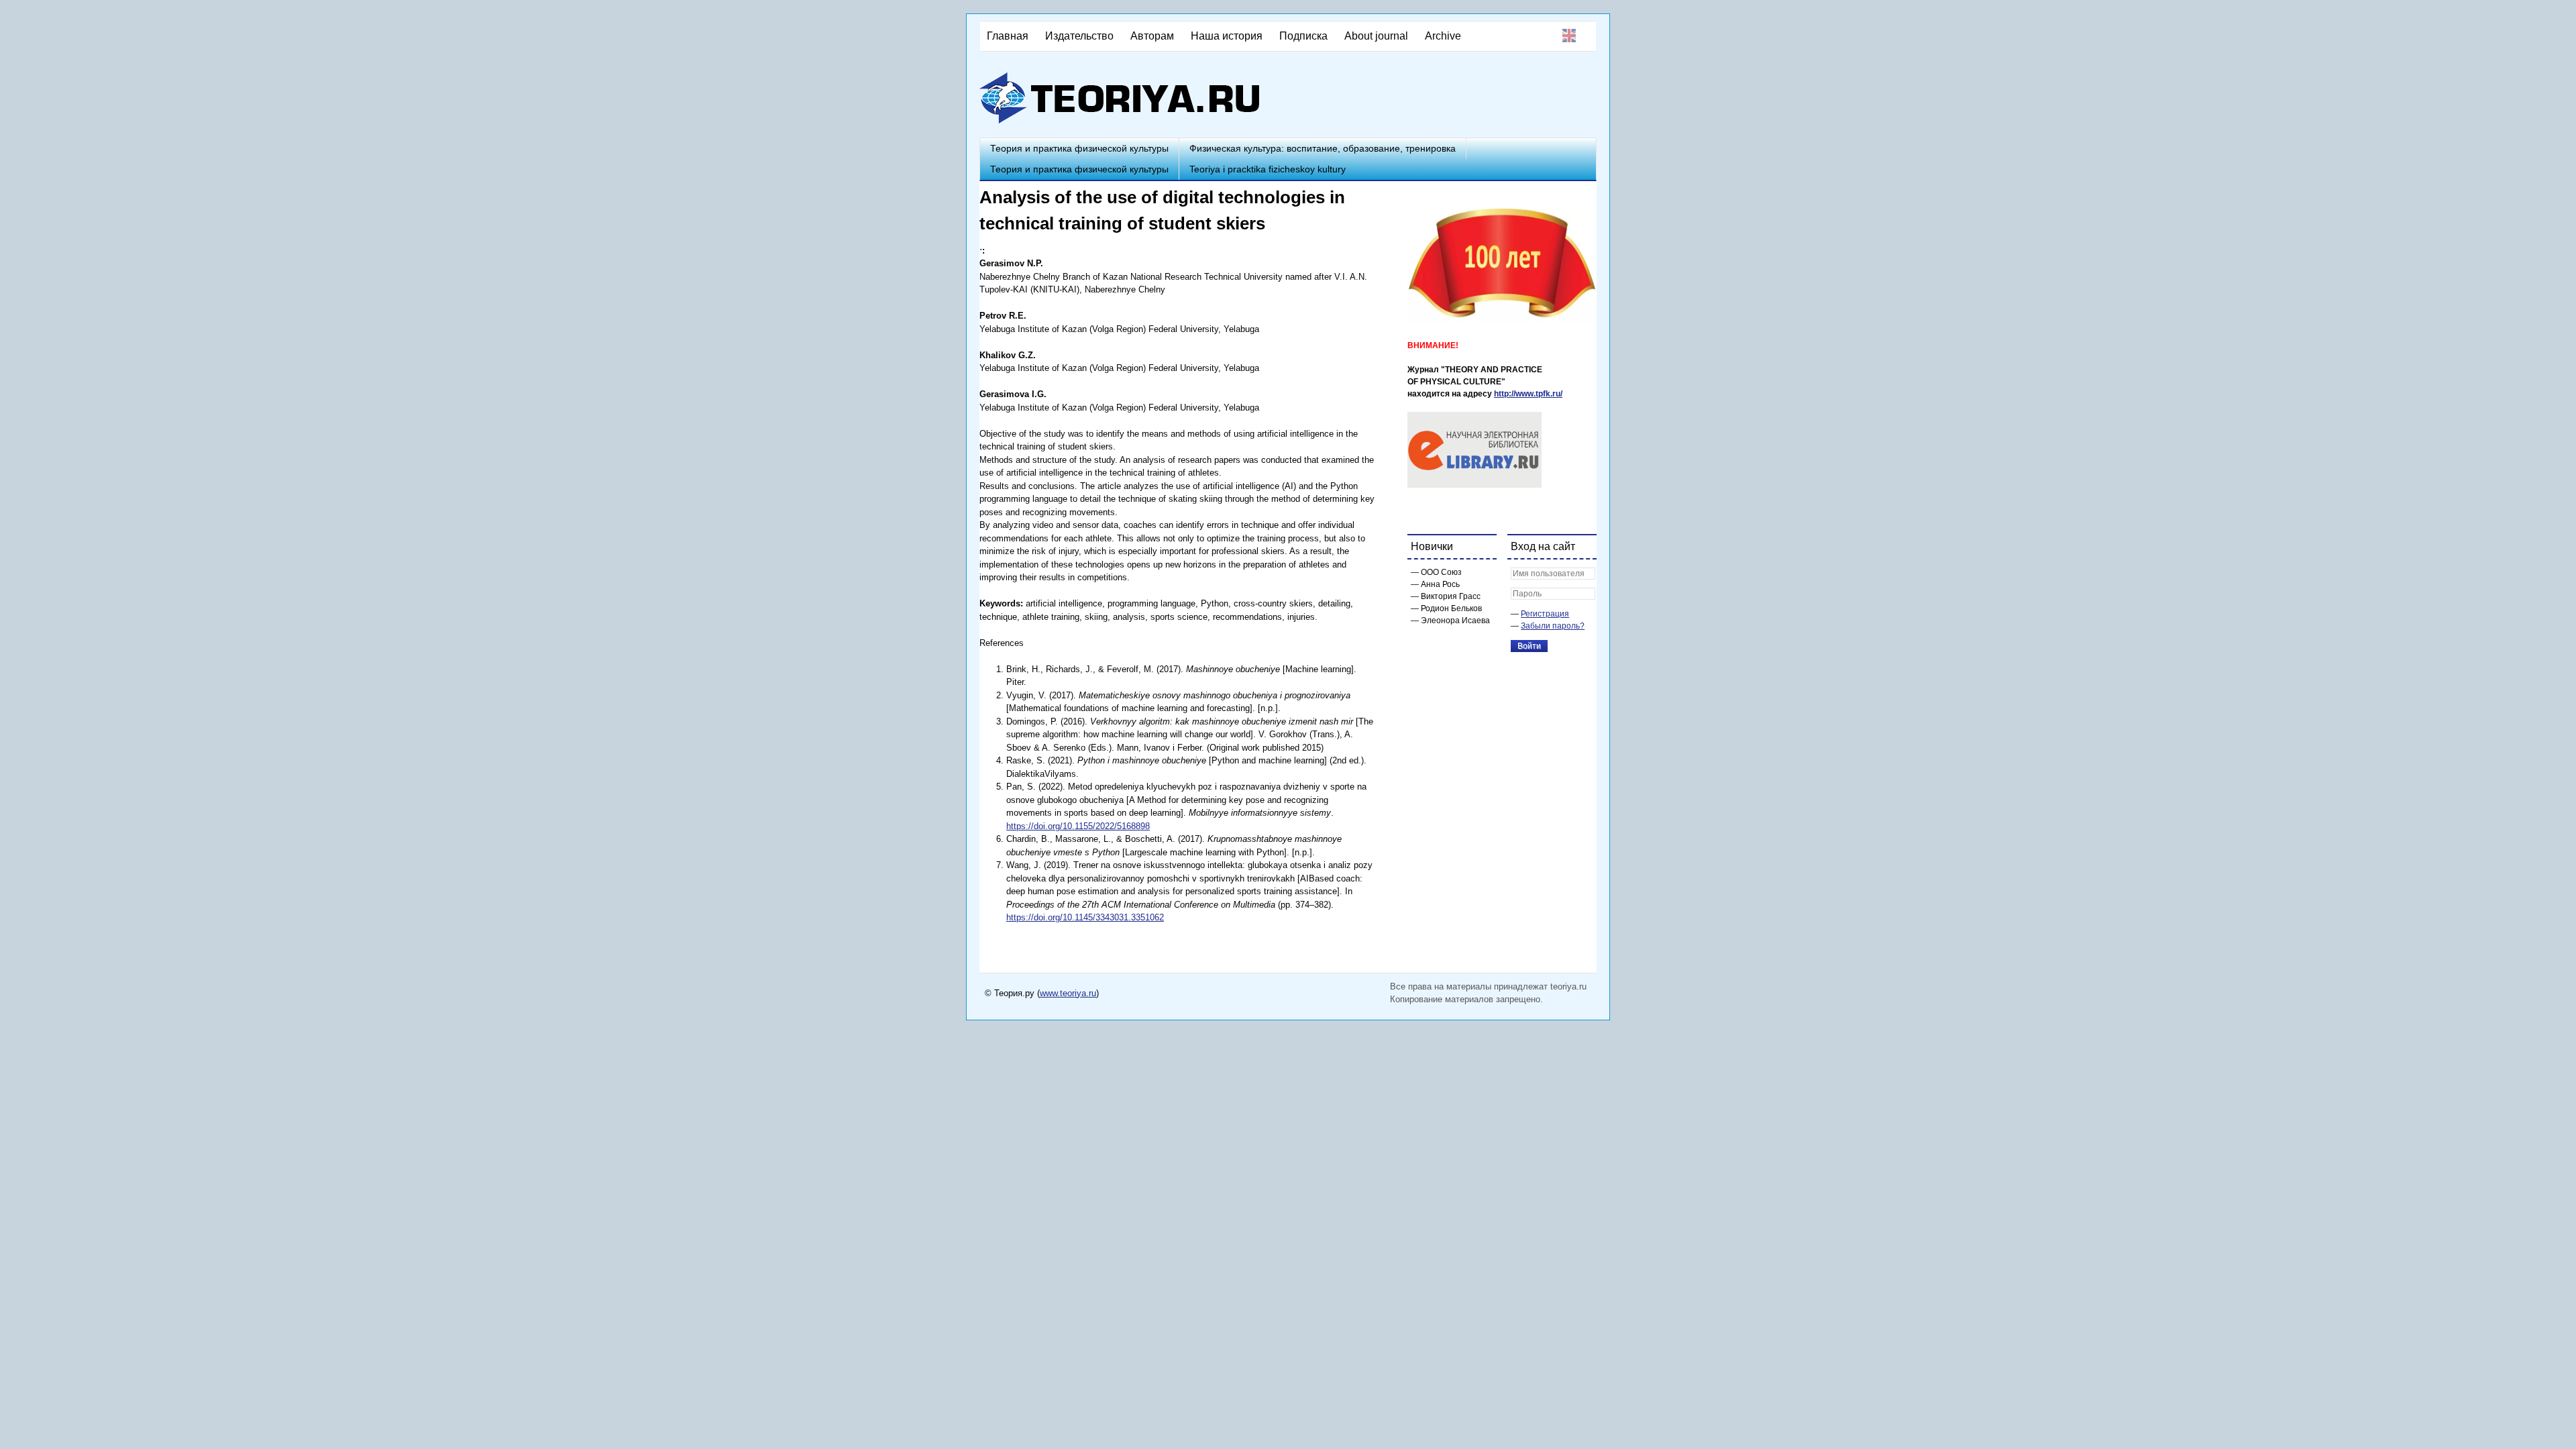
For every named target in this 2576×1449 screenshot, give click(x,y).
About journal (1376, 36)
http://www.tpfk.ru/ (1528, 394)
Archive (1443, 36)
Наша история (1227, 36)
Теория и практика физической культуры (1079, 148)
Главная (1008, 36)
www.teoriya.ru (1068, 993)
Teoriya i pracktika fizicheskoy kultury (1268, 169)
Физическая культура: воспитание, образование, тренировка (1323, 148)
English (1569, 36)
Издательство (1079, 36)
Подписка (1303, 36)
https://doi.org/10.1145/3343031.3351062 (1085, 917)
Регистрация (1545, 614)
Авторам (1152, 36)
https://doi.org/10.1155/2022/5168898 (1078, 826)
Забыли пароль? (1553, 626)
